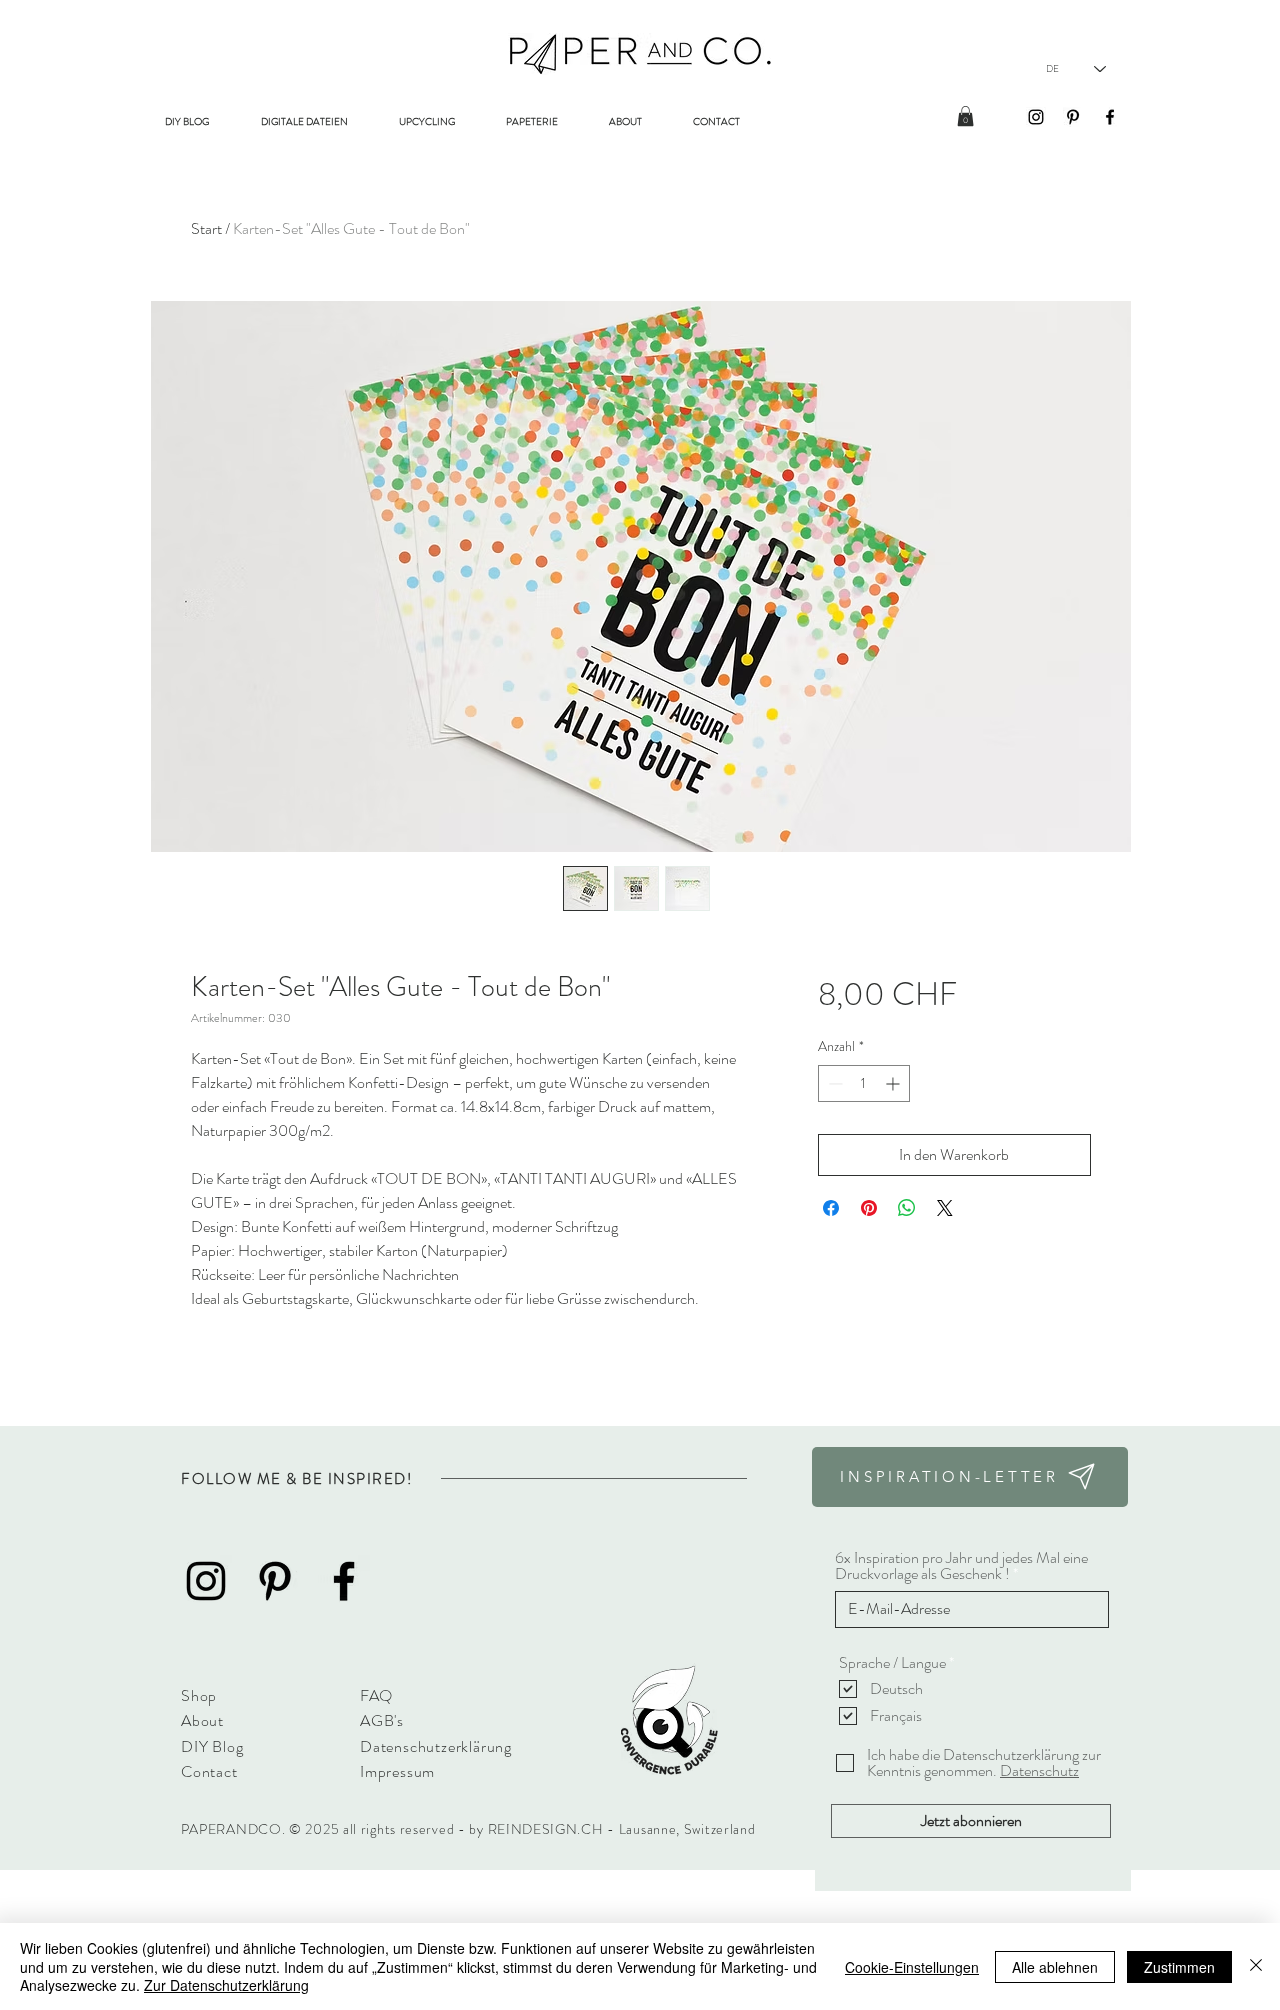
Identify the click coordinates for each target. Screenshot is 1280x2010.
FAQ (376, 1695)
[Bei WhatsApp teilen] (907, 1208)
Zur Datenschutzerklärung (226, 1985)
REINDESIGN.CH (548, 1829)
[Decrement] (833, 1083)
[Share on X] (945, 1208)
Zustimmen (1179, 1967)
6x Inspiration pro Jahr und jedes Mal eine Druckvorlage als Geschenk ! (961, 1566)
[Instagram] (1036, 117)
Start (206, 228)
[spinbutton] (864, 1083)
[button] (965, 116)
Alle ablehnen (1055, 1967)
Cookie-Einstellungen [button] (912, 1967)
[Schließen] (1256, 1966)
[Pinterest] (1073, 117)
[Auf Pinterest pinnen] (869, 1208)
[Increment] (894, 1083)
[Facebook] (1110, 117)
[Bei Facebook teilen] (831, 1208)
